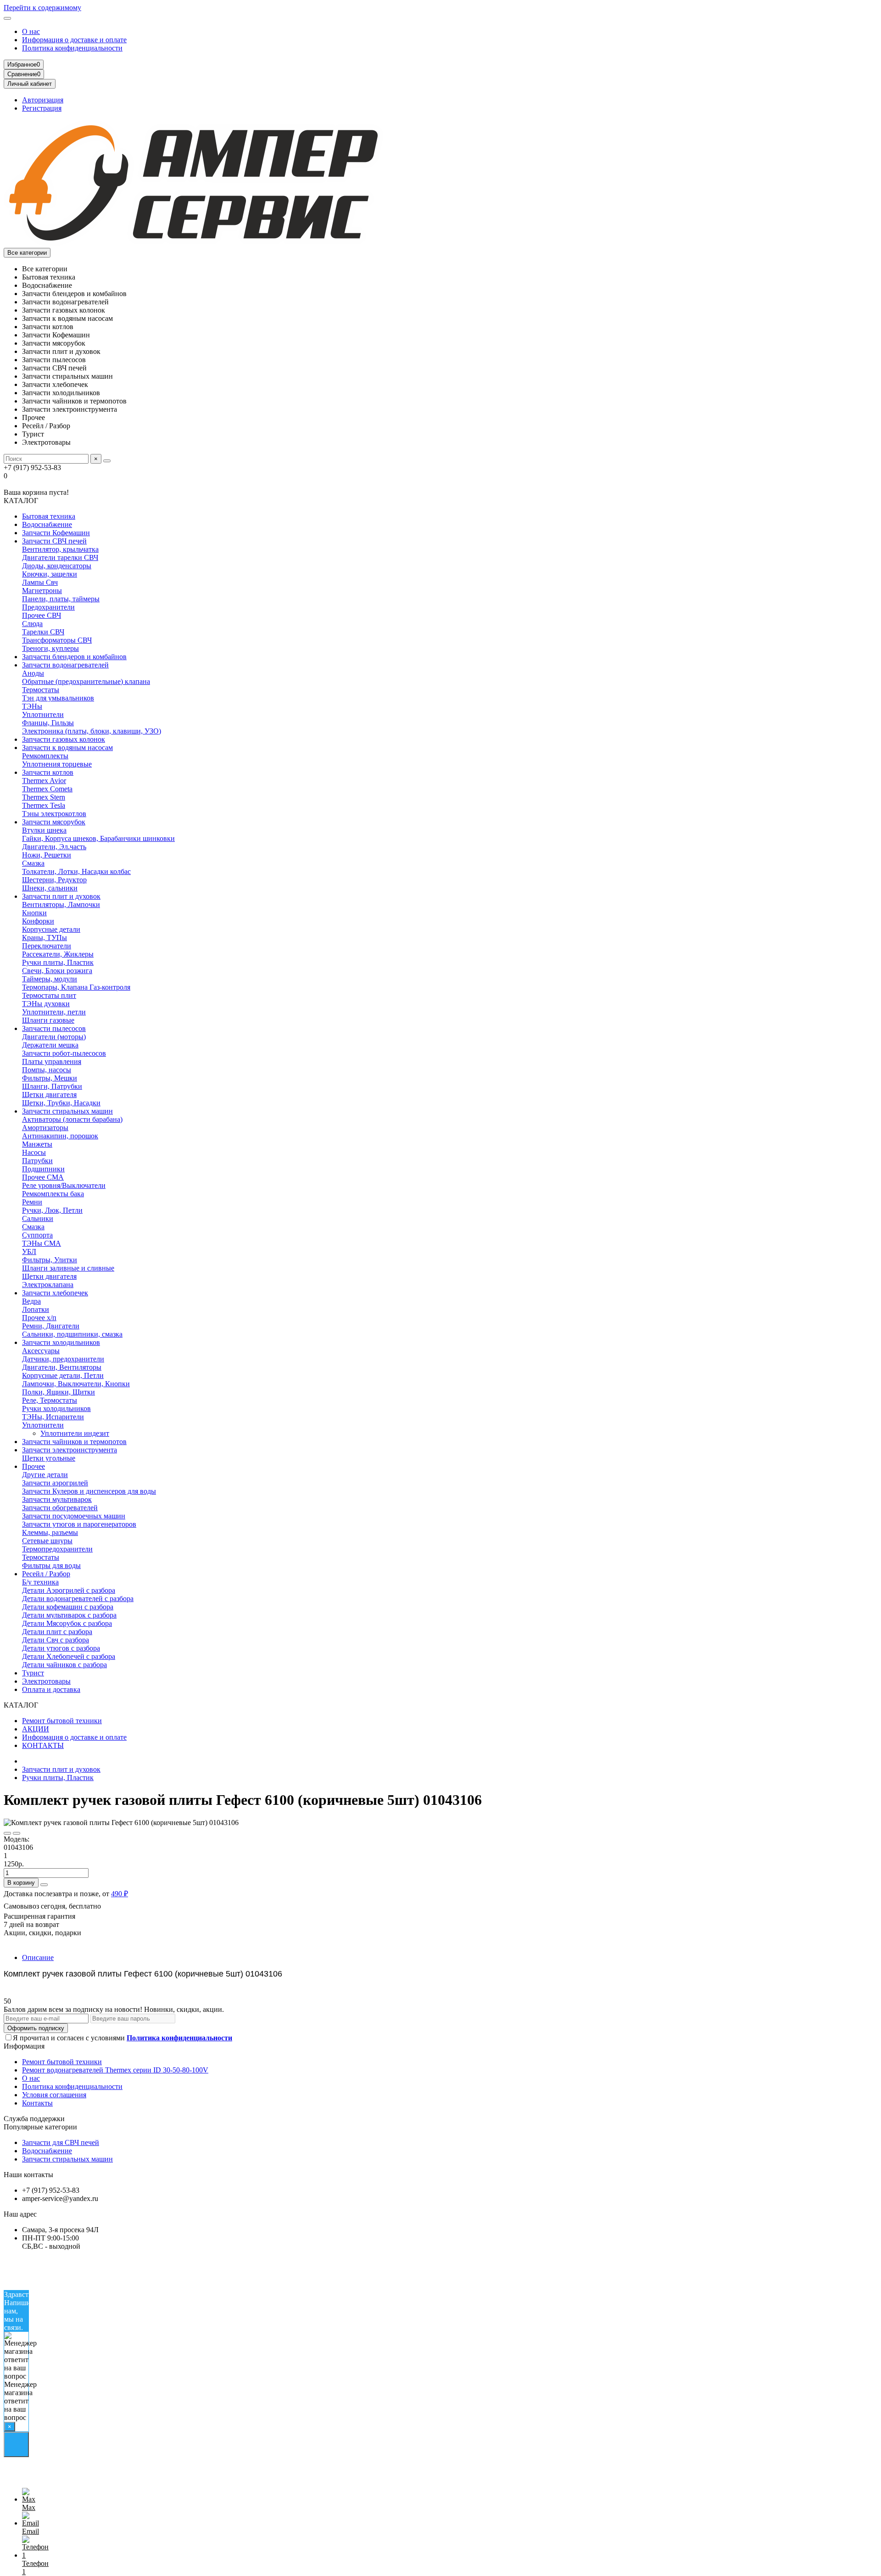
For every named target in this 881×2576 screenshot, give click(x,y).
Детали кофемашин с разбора (68, 1607)
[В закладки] (7, 1833)
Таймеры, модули (50, 979)
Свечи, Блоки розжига (57, 971)
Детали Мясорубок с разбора (67, 1623)
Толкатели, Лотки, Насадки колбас (76, 871)
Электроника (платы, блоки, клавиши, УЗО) (92, 731)
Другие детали (45, 1475)
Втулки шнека (44, 830)
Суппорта (37, 1235)
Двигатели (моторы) (54, 1037)
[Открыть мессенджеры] (16, 2444)
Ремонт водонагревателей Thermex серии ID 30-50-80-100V (115, 2070)
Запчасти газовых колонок (64, 739)
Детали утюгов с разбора (61, 1648)
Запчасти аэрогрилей (55, 1483)
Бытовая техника (49, 516)
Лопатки (36, 1309)
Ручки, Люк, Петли (52, 1210)
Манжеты (37, 1144)
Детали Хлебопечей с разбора (69, 1656)
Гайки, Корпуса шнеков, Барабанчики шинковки (98, 838)
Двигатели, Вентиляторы (62, 1367)
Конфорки (38, 921)
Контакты (37, 2103)
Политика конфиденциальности (72, 48)
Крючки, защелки (50, 574)
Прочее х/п (39, 1318)
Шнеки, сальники (50, 888)
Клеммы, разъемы (50, 1532)
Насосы (34, 1152)
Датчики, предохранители (63, 1359)
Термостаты (41, 690)
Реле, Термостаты (50, 1400)
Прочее (33, 1466)
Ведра (31, 1301)
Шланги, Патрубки (52, 1086)
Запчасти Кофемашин (56, 533)
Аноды (33, 673)
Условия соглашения (54, 2095)
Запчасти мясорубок (54, 822)
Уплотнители (43, 714)
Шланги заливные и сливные (68, 1268)
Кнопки (34, 913)
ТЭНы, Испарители (53, 1417)
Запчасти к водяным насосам (67, 748)
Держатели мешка (50, 1045)
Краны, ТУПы (45, 938)
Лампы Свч (40, 582)
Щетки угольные (49, 1458)
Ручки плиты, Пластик (58, 962)
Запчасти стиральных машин (67, 1111)
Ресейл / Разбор (46, 1574)
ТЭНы (32, 706)
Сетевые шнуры (47, 1541)
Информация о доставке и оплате (74, 40)
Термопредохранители (57, 1549)
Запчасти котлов (48, 772)
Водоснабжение (47, 524)
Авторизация (43, 100)
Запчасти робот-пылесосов (64, 1053)
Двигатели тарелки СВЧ (60, 557)
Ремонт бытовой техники (62, 1721)
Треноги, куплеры (50, 648)
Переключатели (47, 946)
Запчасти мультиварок (57, 1499)
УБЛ (29, 1252)
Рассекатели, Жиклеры (58, 954)
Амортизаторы (45, 1128)
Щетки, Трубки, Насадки (61, 1103)
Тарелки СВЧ (43, 632)
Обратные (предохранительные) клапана (86, 681)
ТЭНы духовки (46, 1004)
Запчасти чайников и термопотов (74, 1442)
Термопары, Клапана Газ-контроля (76, 987)
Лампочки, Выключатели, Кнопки (76, 1384)
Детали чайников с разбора (64, 1665)
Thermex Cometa (47, 789)
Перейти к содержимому (42, 8)
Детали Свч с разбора (56, 1640)
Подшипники (43, 1169)
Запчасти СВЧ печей (54, 541)
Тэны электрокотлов (54, 814)
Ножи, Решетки (47, 855)
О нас (31, 31)
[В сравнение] (17, 1833)
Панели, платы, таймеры (61, 599)
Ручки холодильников (56, 1408)
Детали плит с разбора (57, 1632)
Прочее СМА (43, 1177)
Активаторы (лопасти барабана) (72, 1119)
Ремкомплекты (45, 756)
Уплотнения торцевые (57, 764)
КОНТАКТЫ (43, 1745)
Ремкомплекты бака (53, 1194)
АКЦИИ (36, 1729)
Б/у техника (40, 1582)
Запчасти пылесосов (54, 1028)
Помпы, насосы (47, 1070)
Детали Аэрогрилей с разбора (69, 1590)
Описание (38, 1957)
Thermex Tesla (44, 805)
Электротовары (46, 1681)
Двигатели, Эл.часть (54, 847)
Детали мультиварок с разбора (69, 1615)
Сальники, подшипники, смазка (72, 1334)
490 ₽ (120, 1894)
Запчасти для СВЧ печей (61, 2142)
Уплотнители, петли (54, 1012)
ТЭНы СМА (42, 1243)
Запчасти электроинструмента (70, 1450)
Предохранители (48, 607)
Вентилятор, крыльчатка (60, 549)
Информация (24, 2046)
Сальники (38, 1218)
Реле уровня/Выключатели (64, 1185)
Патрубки (37, 1161)
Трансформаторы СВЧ (57, 640)
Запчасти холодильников (61, 1342)
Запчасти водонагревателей (65, 665)
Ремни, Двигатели (51, 1326)
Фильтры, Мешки (50, 1078)
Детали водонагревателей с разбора (78, 1599)
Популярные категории (40, 2127)
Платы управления (52, 1061)
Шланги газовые (48, 1020)
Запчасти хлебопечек (55, 1293)
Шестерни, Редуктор (54, 880)
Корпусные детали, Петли (63, 1375)
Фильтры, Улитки (50, 1260)
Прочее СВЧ (42, 615)
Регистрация (42, 108)
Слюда (32, 624)
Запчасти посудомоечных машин (74, 1516)
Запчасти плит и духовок (61, 896)
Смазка (33, 863)
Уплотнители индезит (75, 1433)
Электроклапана (48, 1285)
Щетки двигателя (49, 1095)
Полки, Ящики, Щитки (59, 1392)
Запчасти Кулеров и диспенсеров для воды (89, 1491)
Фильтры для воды (51, 1565)
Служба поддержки (34, 2119)
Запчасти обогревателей (60, 1508)
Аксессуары (41, 1351)
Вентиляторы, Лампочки (61, 904)
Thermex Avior (44, 781)
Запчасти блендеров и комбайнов (74, 657)
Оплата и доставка (51, 1689)
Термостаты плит (49, 995)
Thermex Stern (44, 797)
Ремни (32, 1202)
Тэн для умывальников (58, 698)
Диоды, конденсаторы (57, 566)
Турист (33, 1673)
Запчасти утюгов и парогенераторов (79, 1524)
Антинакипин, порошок (60, 1136)
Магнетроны (42, 591)
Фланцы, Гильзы (48, 723)
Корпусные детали (51, 929)
